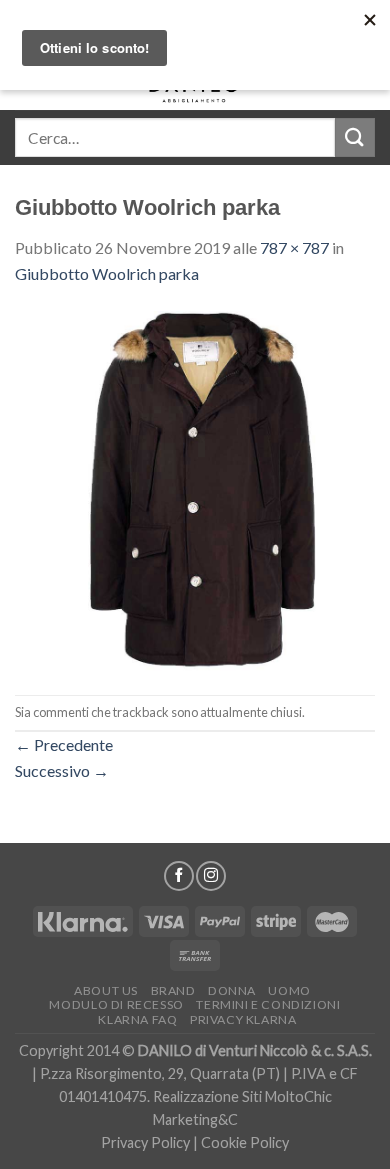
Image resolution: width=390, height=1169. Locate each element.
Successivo (62, 770)
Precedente (64, 744)
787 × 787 (294, 247)
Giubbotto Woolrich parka (107, 273)
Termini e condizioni (268, 1004)
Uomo (289, 990)
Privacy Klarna (243, 1019)
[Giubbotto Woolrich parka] (195, 488)
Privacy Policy (145, 1142)
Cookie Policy (245, 1142)
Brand (173, 990)
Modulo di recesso (116, 1004)
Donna (232, 990)
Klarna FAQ (137, 1019)
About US (106, 990)
